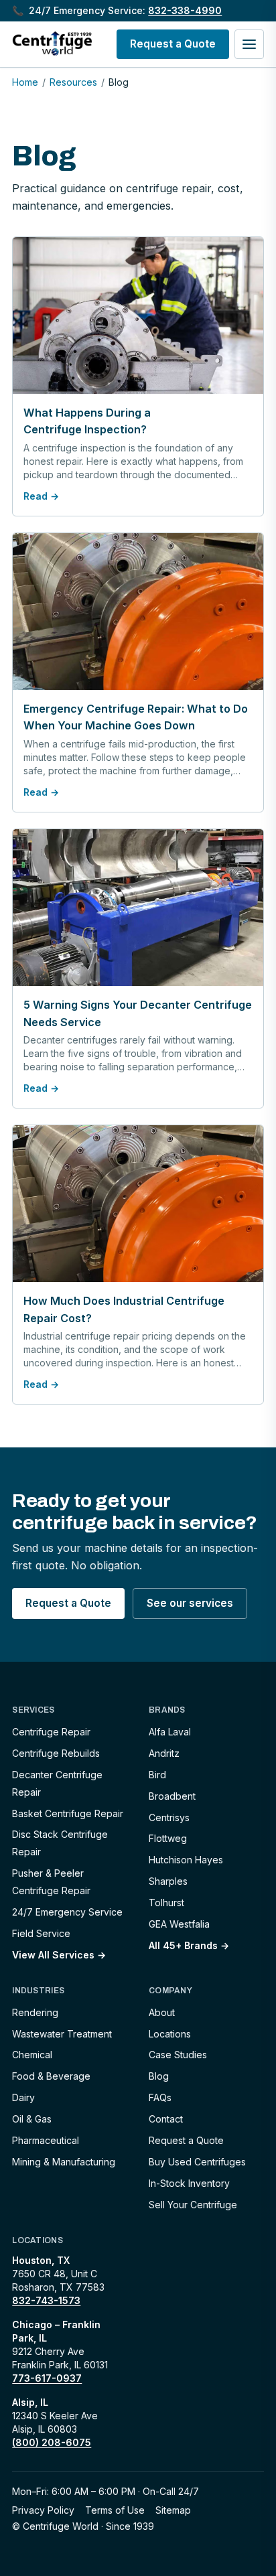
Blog (159, 2076)
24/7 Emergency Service (67, 1912)
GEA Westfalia (179, 1924)
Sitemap (173, 2510)
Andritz (164, 1753)
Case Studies (178, 2055)
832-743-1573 (46, 2300)
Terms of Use (115, 2510)
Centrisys (169, 1817)
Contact (166, 2119)
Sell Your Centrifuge (193, 2205)
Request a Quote (173, 44)
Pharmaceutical (46, 2140)
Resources (73, 82)
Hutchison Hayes (186, 1860)
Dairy (23, 2097)
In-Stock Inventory (189, 2183)
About (162, 2012)
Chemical (32, 2055)
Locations (170, 2034)
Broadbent (172, 1796)
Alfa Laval (170, 1732)
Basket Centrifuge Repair (68, 1813)
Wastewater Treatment (62, 2034)
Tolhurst (166, 1903)
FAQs (160, 2097)
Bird (157, 1775)
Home (25, 82)
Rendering (35, 2012)
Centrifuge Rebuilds (56, 1753)
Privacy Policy (43, 2510)
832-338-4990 (185, 10)
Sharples (168, 1881)
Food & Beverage (51, 2076)
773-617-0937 (47, 2378)
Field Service (41, 1933)
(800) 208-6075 (52, 2442)
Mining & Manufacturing (64, 2162)
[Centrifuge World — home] (52, 44)
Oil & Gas (32, 2119)
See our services (190, 1603)
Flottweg (168, 1838)
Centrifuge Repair (51, 1732)
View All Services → (59, 1955)
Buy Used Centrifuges (197, 2162)
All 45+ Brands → (189, 1945)
